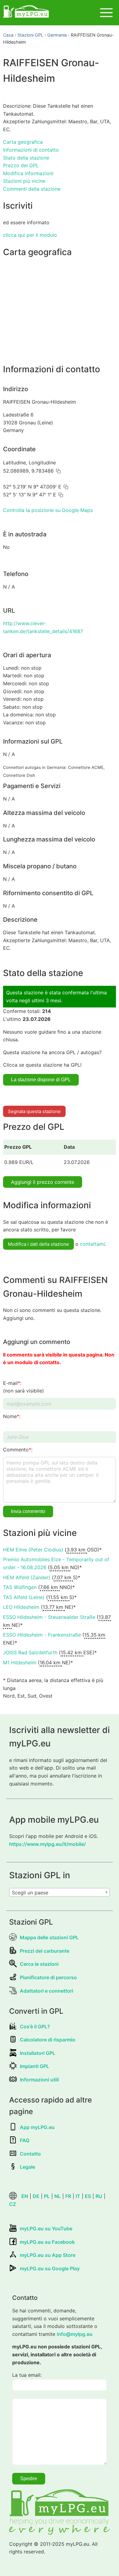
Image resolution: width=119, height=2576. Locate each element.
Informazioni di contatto (31, 150)
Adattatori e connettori (47, 1991)
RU (99, 2196)
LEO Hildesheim (21, 1607)
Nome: (12, 1416)
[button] (58, 471)
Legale (27, 2167)
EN (25, 2196)
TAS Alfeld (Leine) (24, 1597)
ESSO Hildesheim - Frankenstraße (42, 1635)
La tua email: (27, 2375)
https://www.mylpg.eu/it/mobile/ (47, 1844)
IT (78, 2196)
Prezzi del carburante (45, 1951)
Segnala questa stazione (34, 1111)
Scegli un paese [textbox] (30, 1893)
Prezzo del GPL (21, 165)
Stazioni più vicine (24, 181)
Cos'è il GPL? (35, 2027)
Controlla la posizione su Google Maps (48, 510)
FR (68, 2196)
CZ (13, 2204)
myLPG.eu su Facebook (47, 2242)
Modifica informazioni (28, 173)
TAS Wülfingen (20, 1587)
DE (36, 2196)
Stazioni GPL (30, 35)
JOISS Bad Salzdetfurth (30, 1652)
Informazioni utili (39, 2080)
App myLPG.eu (37, 2127)
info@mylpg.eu (75, 2334)
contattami (92, 1244)
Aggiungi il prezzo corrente (43, 1182)
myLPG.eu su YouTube (46, 2228)
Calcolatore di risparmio (48, 2040)
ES (88, 2196)
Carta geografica (23, 142)
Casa (8, 35)
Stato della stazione (26, 158)
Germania (57, 35)
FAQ (25, 2140)
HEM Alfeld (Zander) (27, 1577)
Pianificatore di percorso (48, 1977)
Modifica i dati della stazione (38, 1244)
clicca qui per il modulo (30, 235)
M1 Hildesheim (20, 1663)
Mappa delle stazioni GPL (49, 1937)
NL (58, 2196)
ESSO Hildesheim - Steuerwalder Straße (49, 1617)
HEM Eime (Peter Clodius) (33, 1550)
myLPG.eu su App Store (48, 2255)
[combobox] (60, 1892)
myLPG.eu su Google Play (50, 2268)
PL (47, 2196)
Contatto (30, 2154)
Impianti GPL (34, 2066)
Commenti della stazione (32, 189)
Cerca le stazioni (39, 1964)
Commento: (18, 1450)
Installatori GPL (38, 2053)
